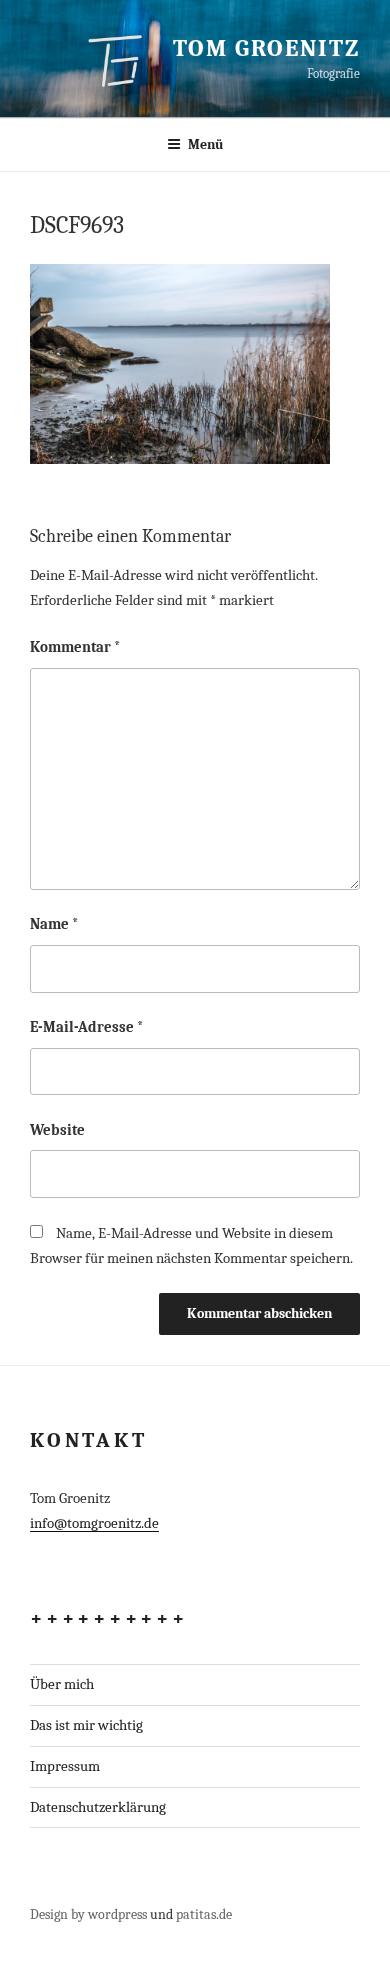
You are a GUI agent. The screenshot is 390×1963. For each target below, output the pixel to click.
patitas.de (204, 1914)
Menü (206, 144)
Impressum (65, 1766)
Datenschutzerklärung (98, 1807)
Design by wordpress (88, 1914)
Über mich (62, 1684)
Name (54, 924)
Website (57, 1130)
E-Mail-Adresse (87, 1027)
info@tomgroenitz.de (94, 1523)
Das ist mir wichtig (86, 1725)
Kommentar (75, 647)
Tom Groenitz (266, 48)
